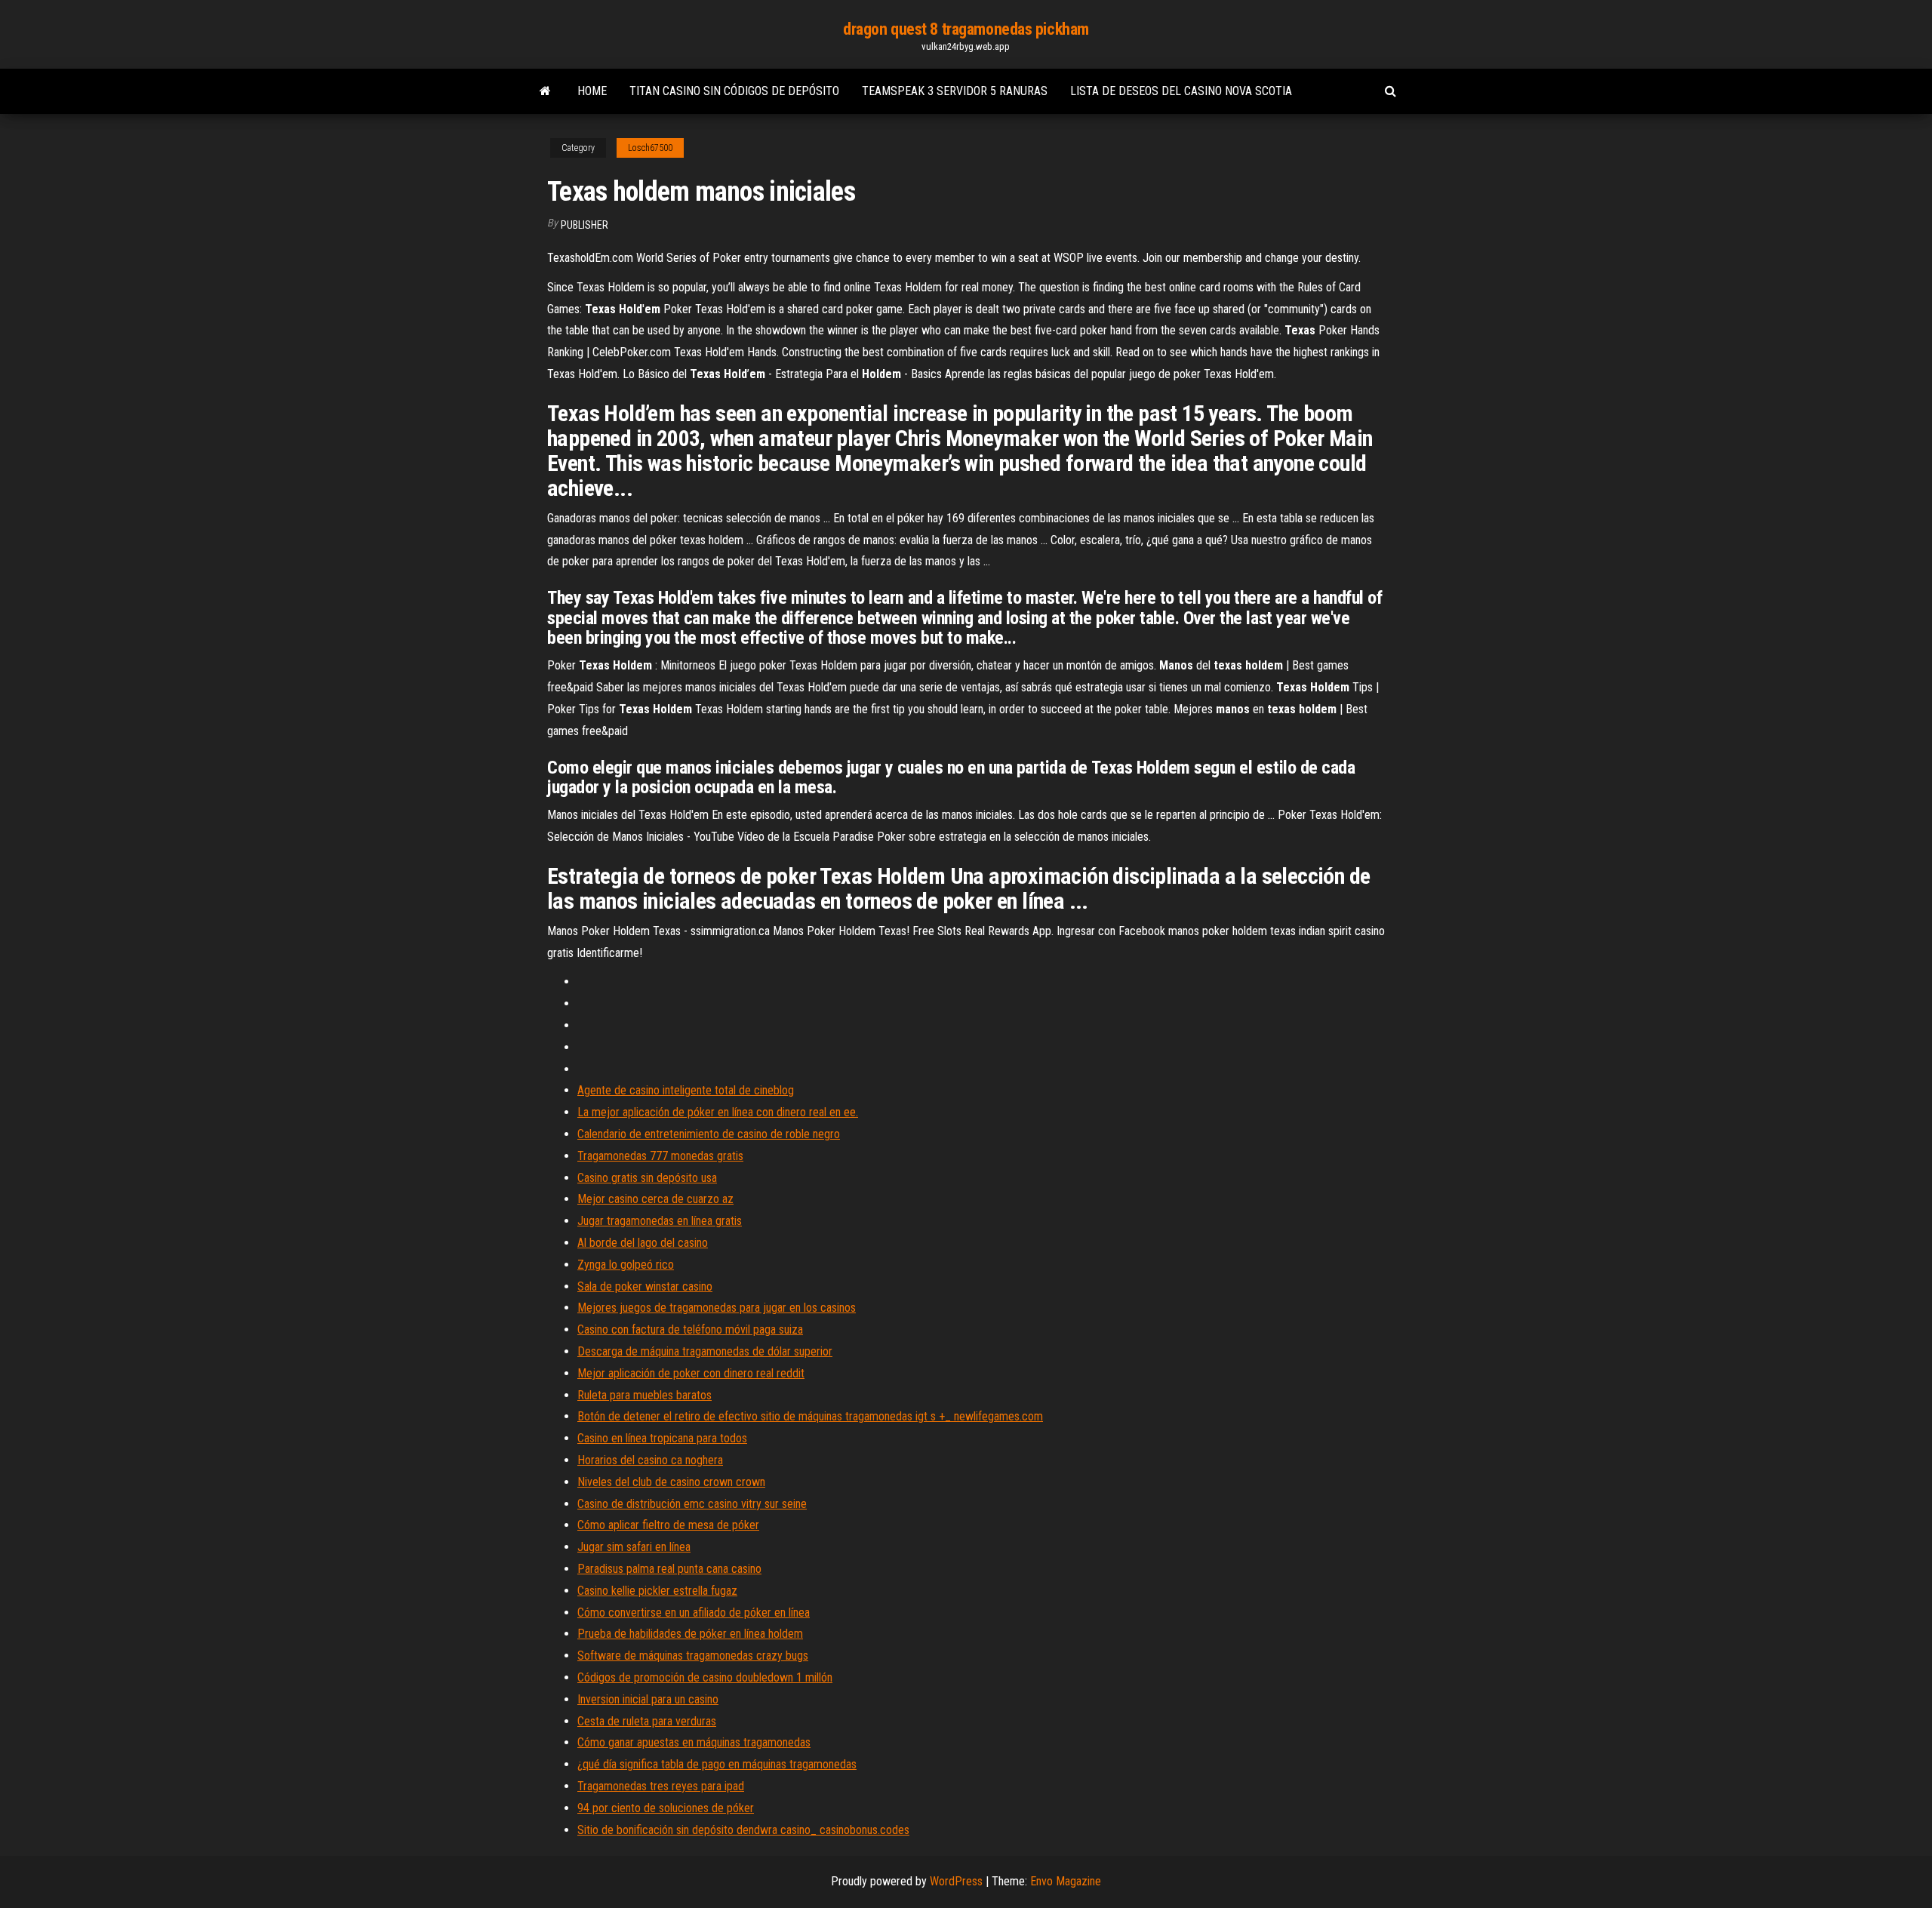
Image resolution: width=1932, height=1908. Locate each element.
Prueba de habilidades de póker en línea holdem (690, 1634)
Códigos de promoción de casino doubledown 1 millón (705, 1677)
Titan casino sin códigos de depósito (734, 91)
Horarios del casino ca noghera (650, 1460)
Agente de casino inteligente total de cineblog (686, 1090)
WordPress (956, 1881)
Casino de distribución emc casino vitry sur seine (692, 1504)
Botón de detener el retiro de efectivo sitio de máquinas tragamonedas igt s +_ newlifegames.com (810, 1416)
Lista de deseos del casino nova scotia (1181, 91)
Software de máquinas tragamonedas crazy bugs (693, 1656)
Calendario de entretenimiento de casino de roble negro (709, 1134)
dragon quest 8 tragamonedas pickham (966, 29)
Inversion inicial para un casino (648, 1699)
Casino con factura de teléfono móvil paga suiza (690, 1329)
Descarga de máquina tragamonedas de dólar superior (705, 1351)
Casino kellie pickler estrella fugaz (657, 1591)
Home (592, 91)
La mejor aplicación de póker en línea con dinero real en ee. (718, 1112)
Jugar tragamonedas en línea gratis (660, 1221)
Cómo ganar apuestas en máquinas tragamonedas (694, 1742)
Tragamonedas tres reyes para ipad (661, 1786)
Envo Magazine (1066, 1881)
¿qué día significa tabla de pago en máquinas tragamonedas (717, 1764)
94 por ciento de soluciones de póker (666, 1808)
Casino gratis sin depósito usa (647, 1178)
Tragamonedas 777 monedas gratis (660, 1156)
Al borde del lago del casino (643, 1243)
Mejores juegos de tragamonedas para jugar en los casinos (717, 1308)
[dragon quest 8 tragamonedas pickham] (545, 91)
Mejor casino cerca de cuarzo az (655, 1199)
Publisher (585, 225)
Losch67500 (650, 148)
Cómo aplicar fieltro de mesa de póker (668, 1525)
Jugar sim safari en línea (634, 1547)
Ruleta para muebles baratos (645, 1395)
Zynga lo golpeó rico (626, 1265)
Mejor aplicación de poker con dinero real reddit (691, 1373)
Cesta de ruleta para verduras (647, 1721)
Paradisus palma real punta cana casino (669, 1569)
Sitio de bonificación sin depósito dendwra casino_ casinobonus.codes (743, 1830)
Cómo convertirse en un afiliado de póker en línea (694, 1613)
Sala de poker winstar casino (645, 1286)
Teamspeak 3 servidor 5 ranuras (955, 91)
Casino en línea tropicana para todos (662, 1438)
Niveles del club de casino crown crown (671, 1482)
